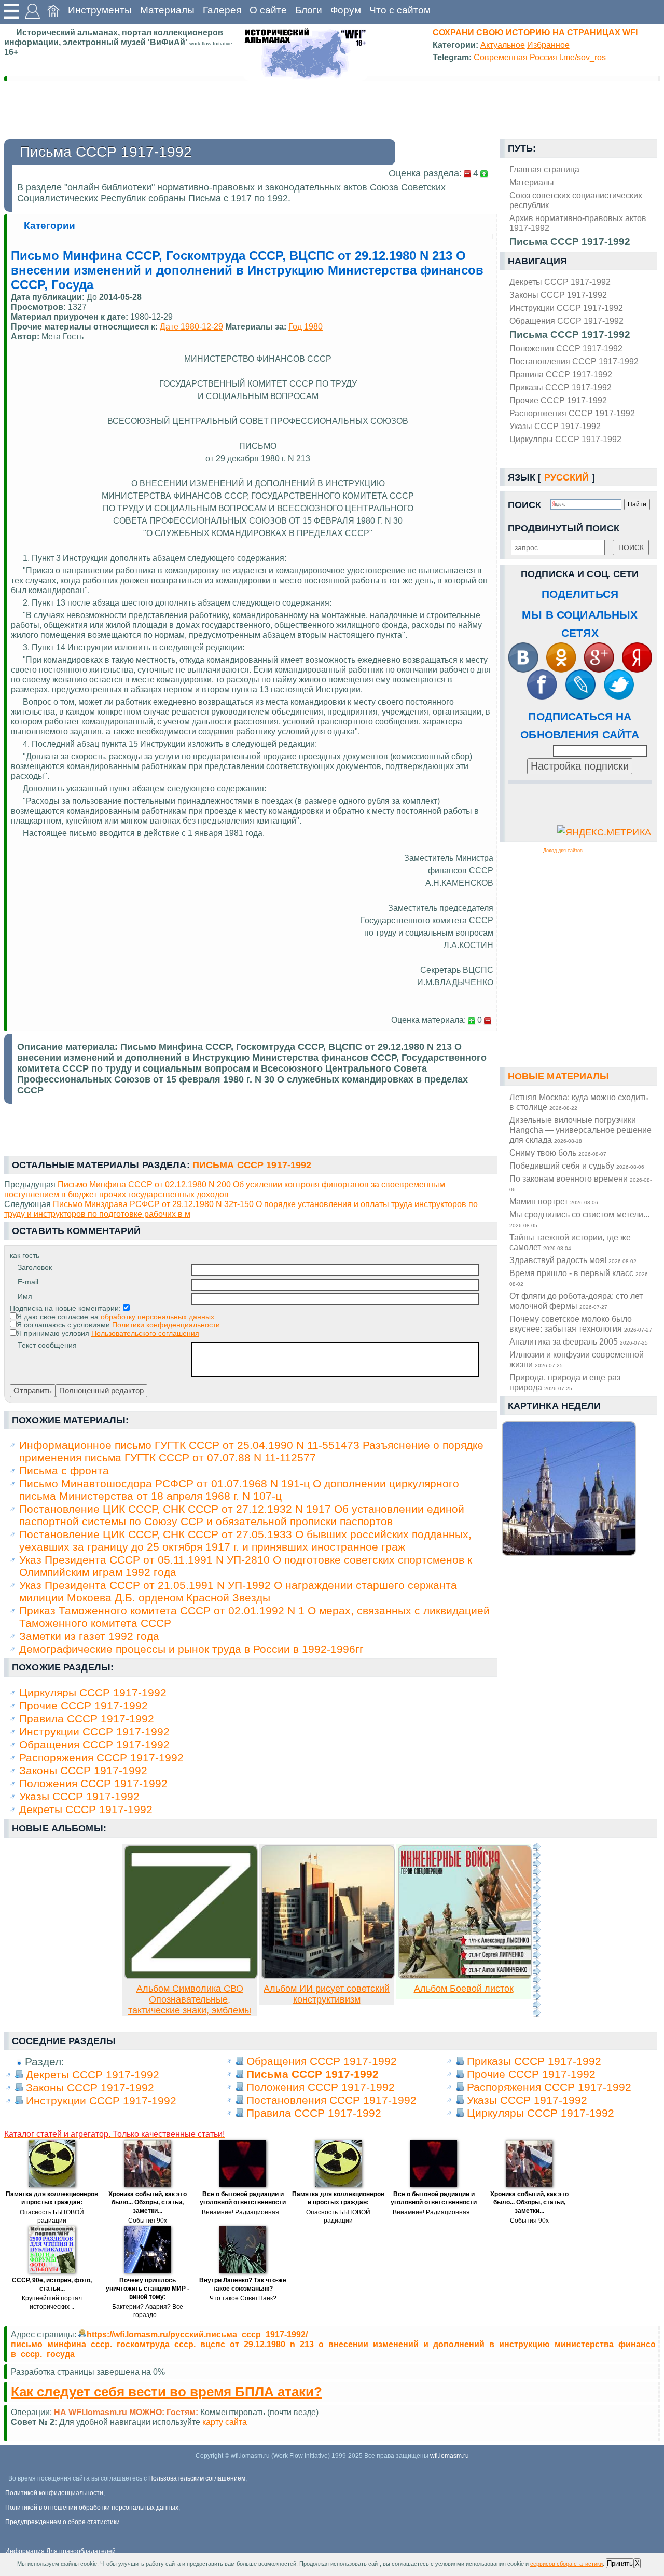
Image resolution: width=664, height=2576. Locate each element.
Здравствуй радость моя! (573, 1260)
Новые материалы (559, 1076)
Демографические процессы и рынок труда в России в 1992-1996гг (191, 1649)
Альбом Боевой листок (464, 1989)
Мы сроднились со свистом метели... (579, 1219)
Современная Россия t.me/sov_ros (540, 57)
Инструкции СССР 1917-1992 (566, 308)
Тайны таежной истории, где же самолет (570, 1242)
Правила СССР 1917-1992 (561, 374)
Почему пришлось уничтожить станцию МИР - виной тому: (148, 2289)
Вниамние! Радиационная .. (243, 2212)
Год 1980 (306, 326)
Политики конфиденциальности (166, 1325)
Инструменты (100, 10)
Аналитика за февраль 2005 (579, 1341)
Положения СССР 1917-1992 (566, 348)
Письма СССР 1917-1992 (570, 334)
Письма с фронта (64, 1470)
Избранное (548, 45)
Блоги (309, 10)
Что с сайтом (400, 10)
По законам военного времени (580, 1183)
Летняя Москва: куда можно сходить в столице (579, 1102)
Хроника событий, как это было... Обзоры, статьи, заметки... (148, 2202)
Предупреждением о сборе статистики (63, 2522)
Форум (346, 10)
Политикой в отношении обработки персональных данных (92, 2508)
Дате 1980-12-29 (191, 326)
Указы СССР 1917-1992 (555, 426)
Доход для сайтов (563, 851)
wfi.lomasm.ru (449, 2456)
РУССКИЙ (567, 477)
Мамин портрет (554, 1201)
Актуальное (503, 45)
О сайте (268, 10)
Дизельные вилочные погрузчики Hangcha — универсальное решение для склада (580, 1130)
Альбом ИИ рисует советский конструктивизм (327, 1994)
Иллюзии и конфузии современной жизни (577, 1359)
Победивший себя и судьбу (577, 1166)
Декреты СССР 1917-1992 (560, 282)
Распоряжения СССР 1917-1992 (572, 413)
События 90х (148, 2221)
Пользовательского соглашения (145, 1333)
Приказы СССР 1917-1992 (561, 387)
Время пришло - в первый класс (579, 1278)
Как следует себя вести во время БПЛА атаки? (167, 2392)
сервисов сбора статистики (566, 2564)
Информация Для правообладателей (60, 2551)
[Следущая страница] (536, 1930)
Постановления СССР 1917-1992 (574, 361)
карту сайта (225, 2422)
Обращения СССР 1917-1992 (566, 321)
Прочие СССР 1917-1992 (558, 400)
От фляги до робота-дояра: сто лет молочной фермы (576, 1301)
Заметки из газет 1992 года (89, 1636)
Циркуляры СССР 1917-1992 (565, 439)
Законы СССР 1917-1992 (558, 295)
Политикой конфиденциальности (54, 2493)
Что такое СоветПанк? (243, 2298)
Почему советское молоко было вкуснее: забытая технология (581, 1324)
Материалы (167, 10)
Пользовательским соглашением (197, 2478)
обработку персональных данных (157, 1317)
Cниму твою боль (558, 1153)
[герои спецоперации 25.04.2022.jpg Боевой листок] (465, 1976)
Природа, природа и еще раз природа (565, 1382)
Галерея (222, 10)
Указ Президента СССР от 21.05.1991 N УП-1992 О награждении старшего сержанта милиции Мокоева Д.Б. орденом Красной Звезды (238, 1591)
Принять (620, 2563)
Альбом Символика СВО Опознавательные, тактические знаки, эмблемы (190, 1999)
